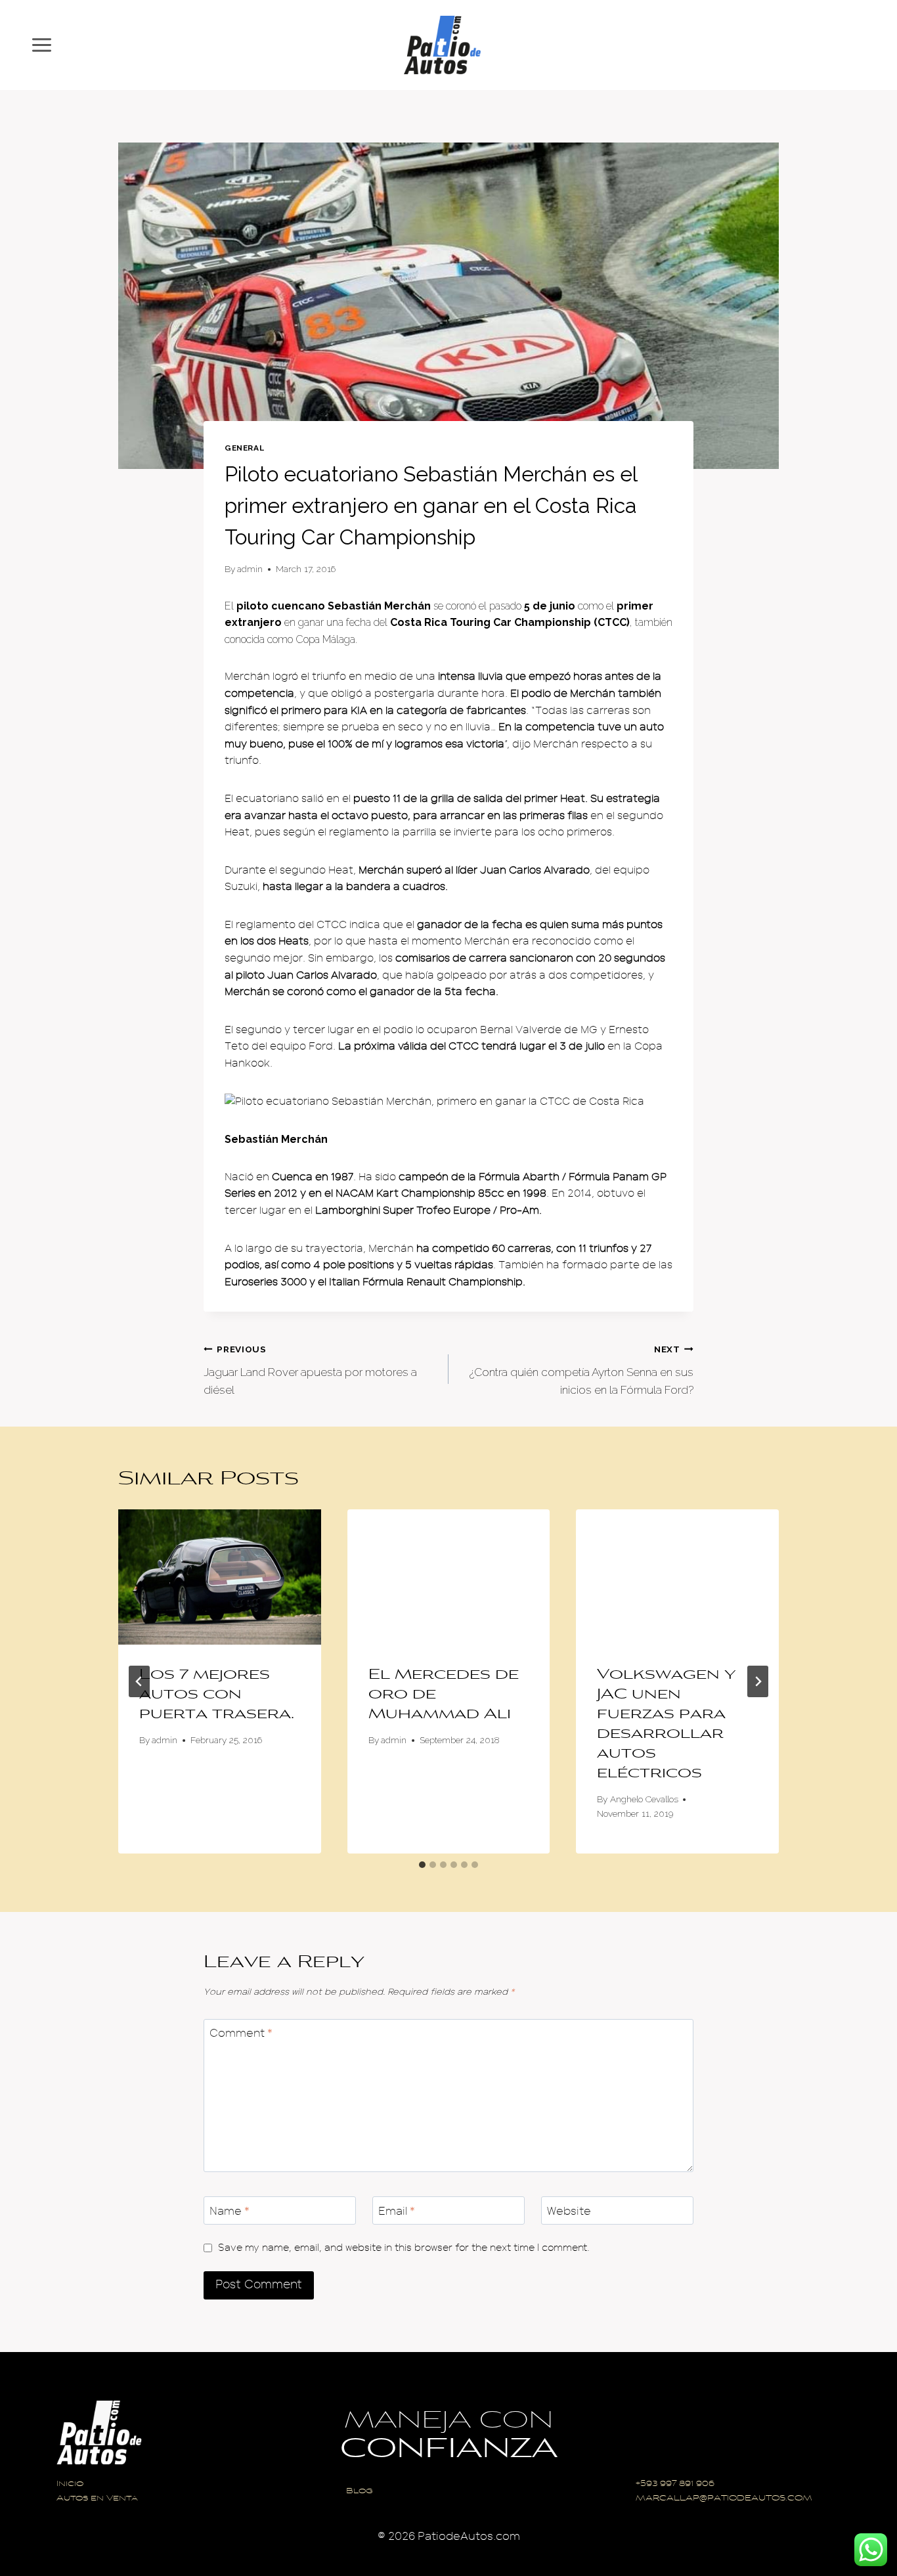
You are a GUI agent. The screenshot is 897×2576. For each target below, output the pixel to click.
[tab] (422, 1865)
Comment (241, 2033)
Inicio (70, 2484)
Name (230, 2210)
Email (397, 2210)
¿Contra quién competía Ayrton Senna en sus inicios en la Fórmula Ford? (581, 1370)
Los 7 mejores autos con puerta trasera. (217, 1695)
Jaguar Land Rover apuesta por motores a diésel (310, 1370)
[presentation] (220, 1577)
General (244, 448)
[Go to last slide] (139, 1681)
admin (250, 569)
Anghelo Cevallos (644, 1799)
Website (569, 2210)
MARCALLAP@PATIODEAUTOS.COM (724, 2499)
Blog (360, 2492)
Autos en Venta (97, 2499)
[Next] (758, 1681)
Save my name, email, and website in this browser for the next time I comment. (404, 2248)
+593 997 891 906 (675, 2484)
